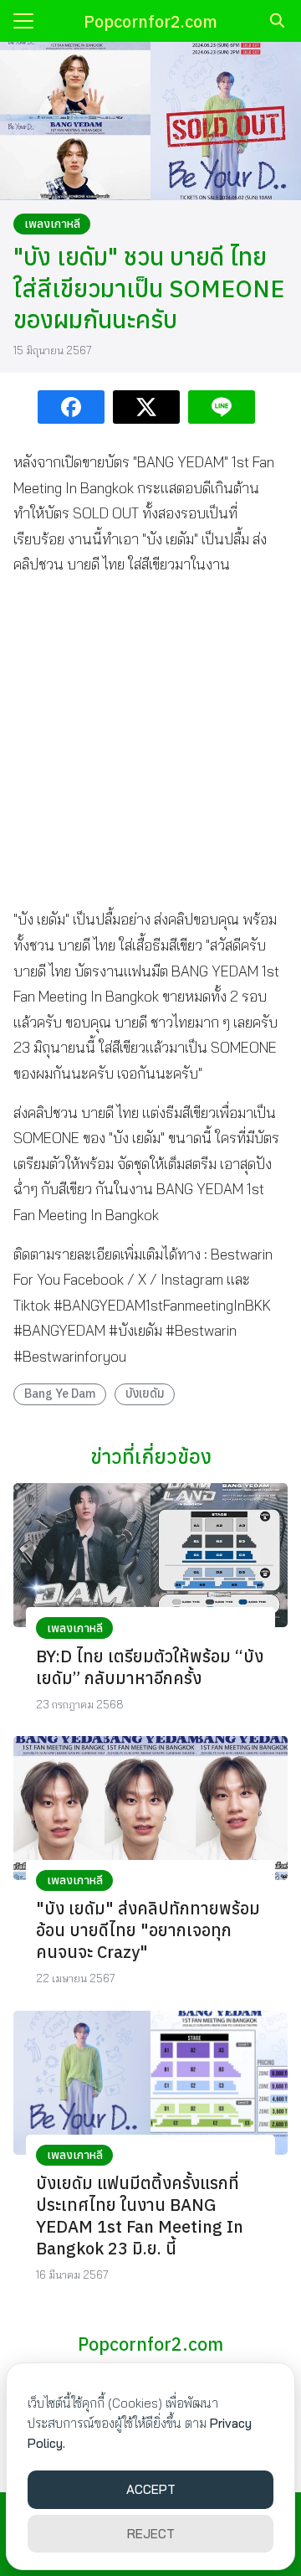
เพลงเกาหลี (52, 224)
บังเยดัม (145, 1393)
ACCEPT (151, 2489)
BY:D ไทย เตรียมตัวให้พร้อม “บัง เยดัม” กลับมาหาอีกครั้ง (150, 1667)
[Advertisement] (150, 742)
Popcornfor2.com (150, 21)
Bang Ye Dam (60, 1393)
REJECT (151, 2534)
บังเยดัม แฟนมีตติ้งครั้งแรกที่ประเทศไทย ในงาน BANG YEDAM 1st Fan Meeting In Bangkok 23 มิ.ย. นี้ (140, 2215)
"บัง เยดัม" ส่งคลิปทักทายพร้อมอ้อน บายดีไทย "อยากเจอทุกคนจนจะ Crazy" (148, 1930)
